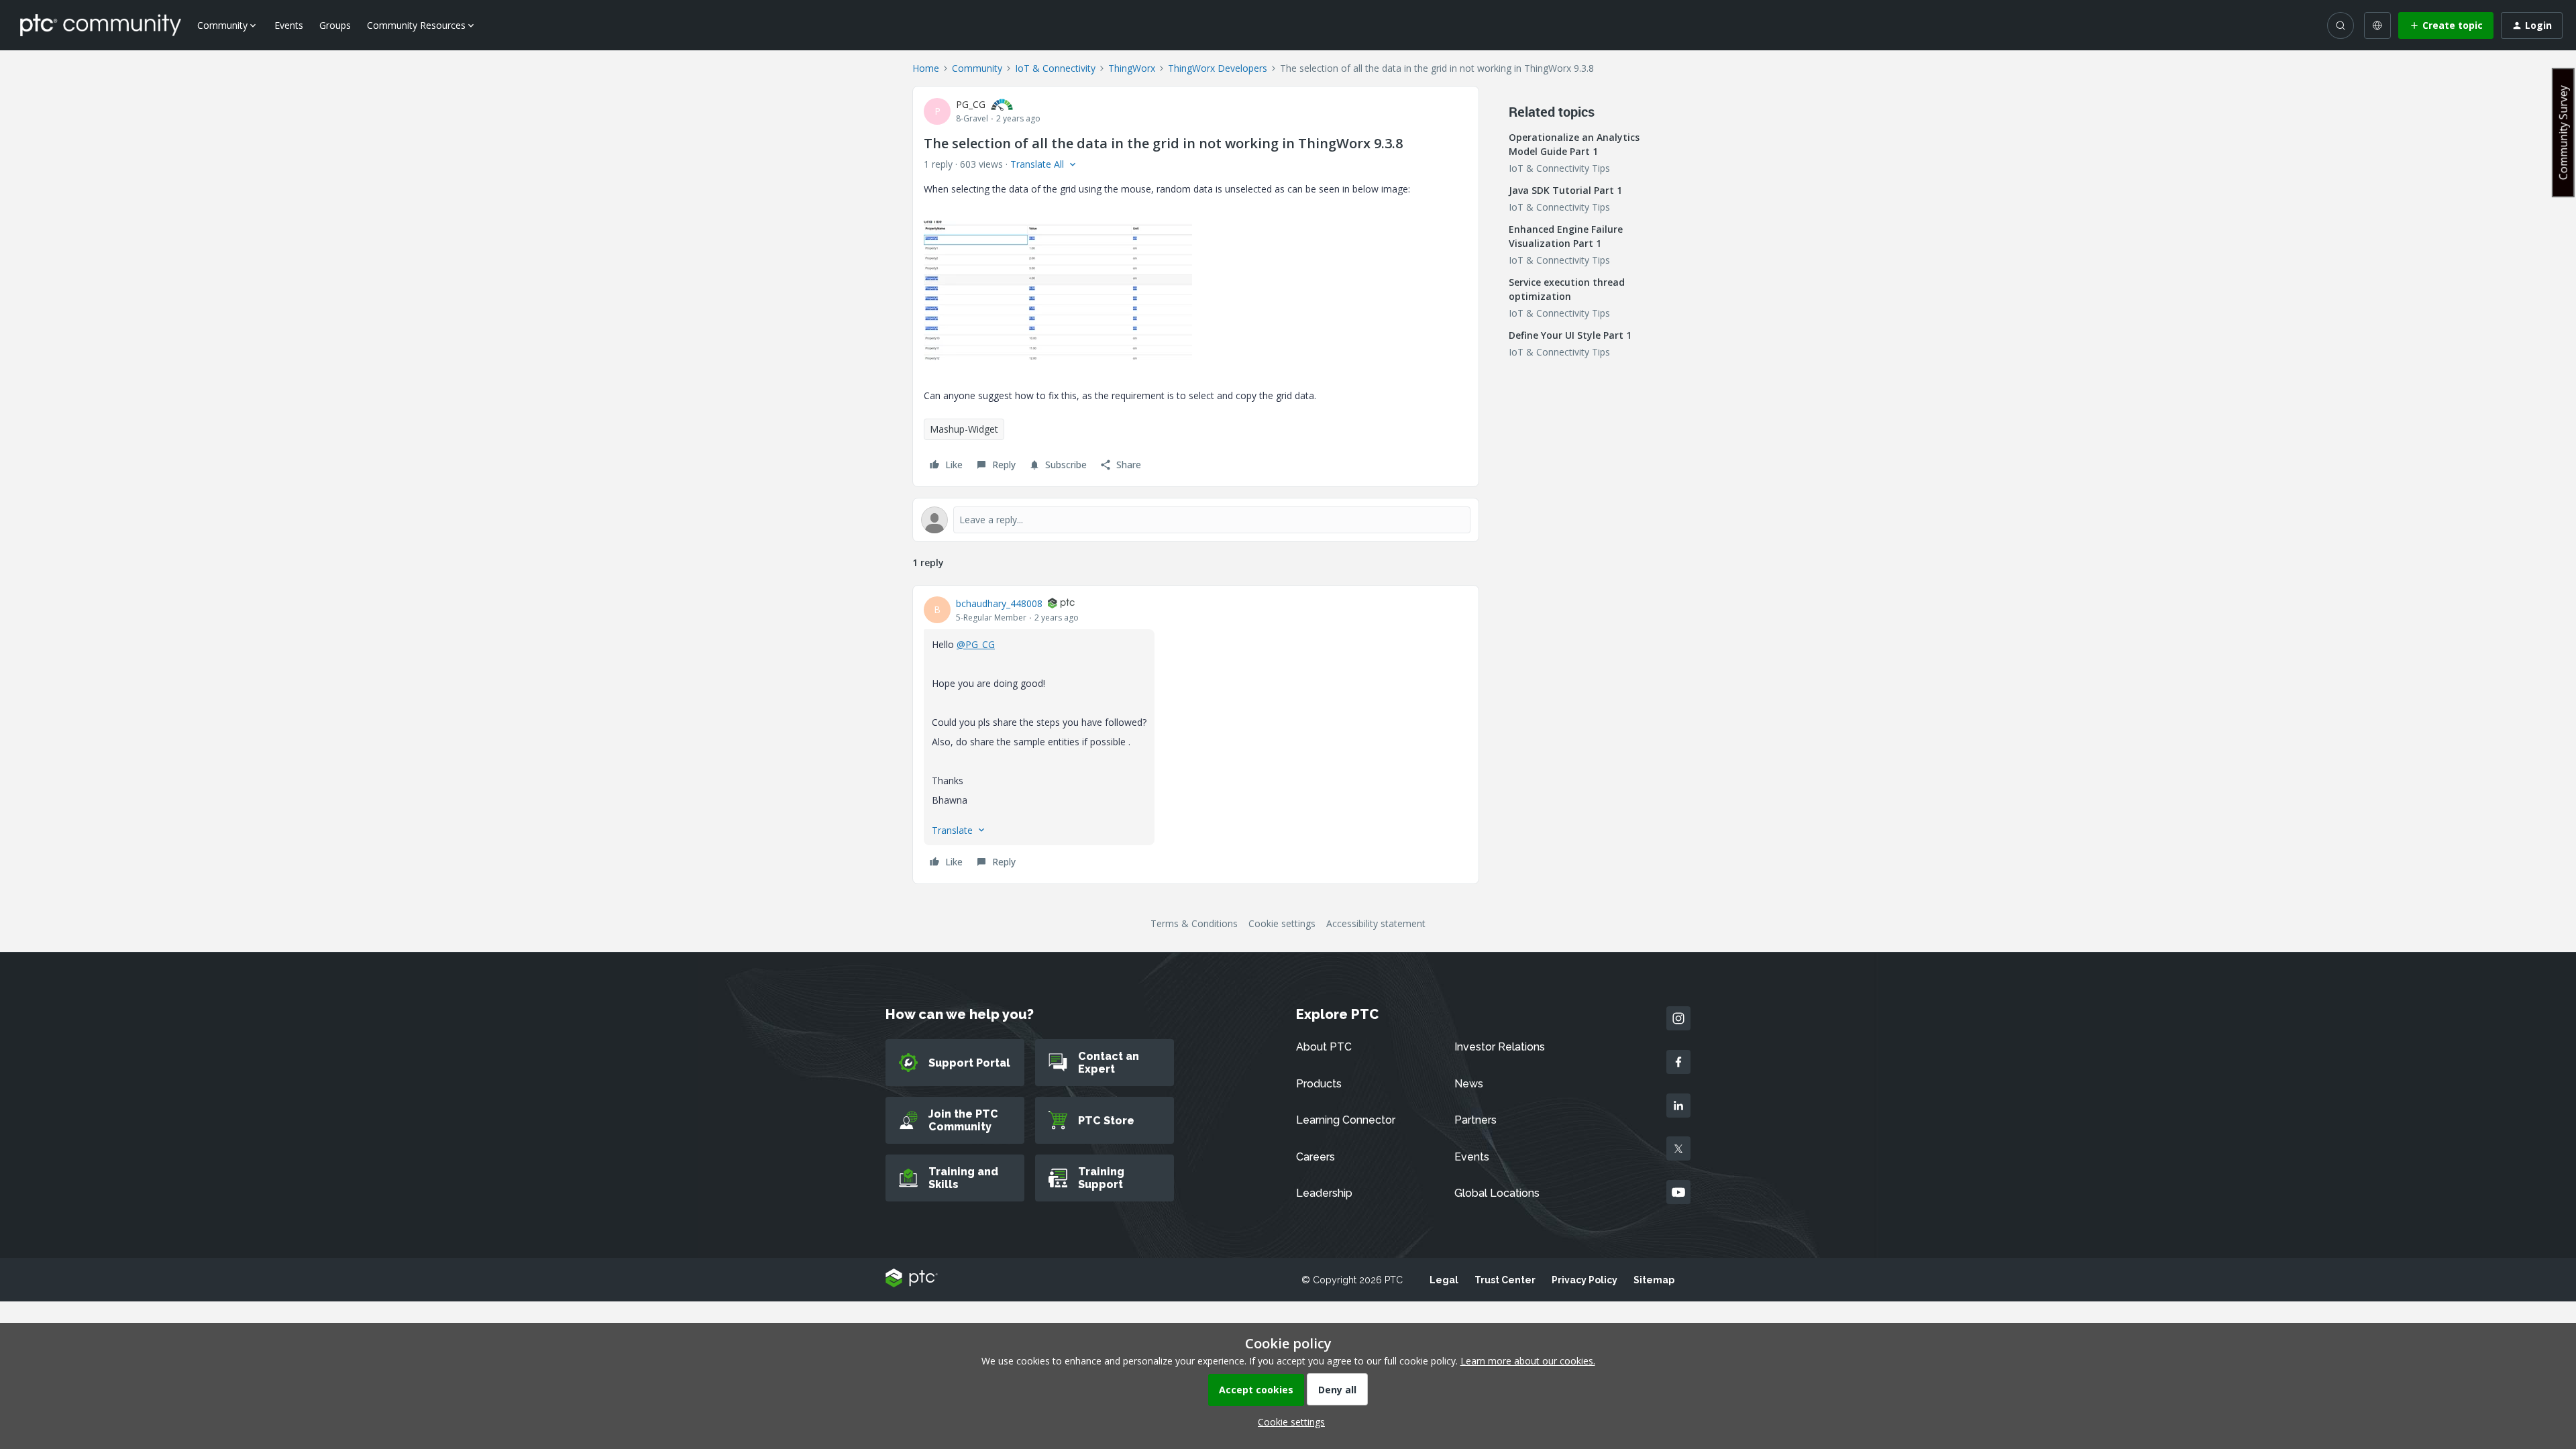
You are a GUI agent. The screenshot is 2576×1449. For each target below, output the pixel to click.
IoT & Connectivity (1055, 68)
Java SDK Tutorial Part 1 (1565, 190)
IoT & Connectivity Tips (1559, 168)
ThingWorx (1132, 68)
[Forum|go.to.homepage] (101, 25)
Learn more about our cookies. (1528, 1361)
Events (289, 25)
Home (926, 68)
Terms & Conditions (1194, 923)
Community (977, 68)
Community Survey (2563, 132)
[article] (1196, 735)
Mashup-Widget (964, 429)
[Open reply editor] (1196, 520)
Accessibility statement (1376, 923)
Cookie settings (1282, 923)
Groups (335, 25)
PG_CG (971, 104)
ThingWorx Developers (1218, 68)
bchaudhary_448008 (999, 603)
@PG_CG (976, 644)
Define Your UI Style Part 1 (1570, 335)
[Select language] (2377, 25)
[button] (2446, 25)
